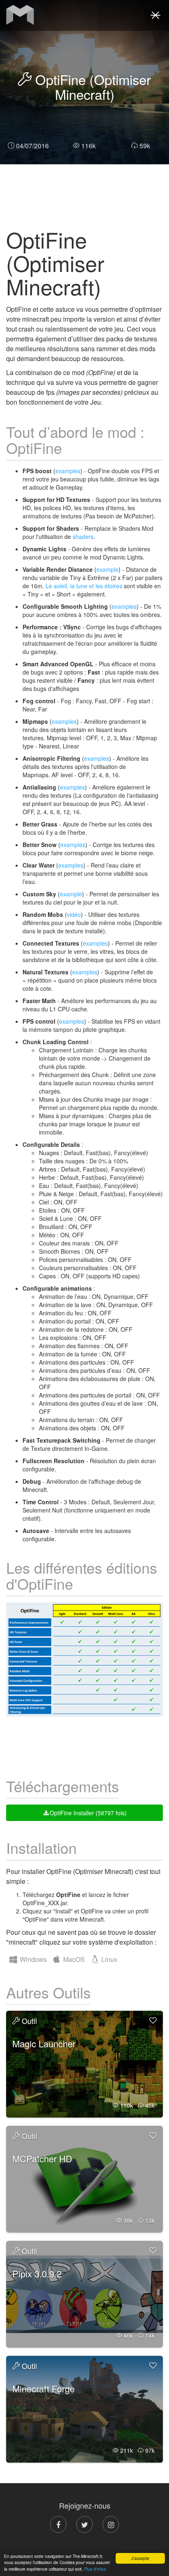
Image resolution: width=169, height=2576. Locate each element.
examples (68, 471)
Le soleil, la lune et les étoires (84, 586)
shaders (83, 536)
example (107, 569)
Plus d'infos (95, 2569)
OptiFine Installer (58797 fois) (88, 1813)
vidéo (74, 914)
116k (88, 146)
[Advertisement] (84, 195)
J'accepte (140, 2558)
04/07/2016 (32, 146)
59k (145, 146)
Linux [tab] (108, 1959)
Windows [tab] (32, 1959)
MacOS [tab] (73, 1959)
